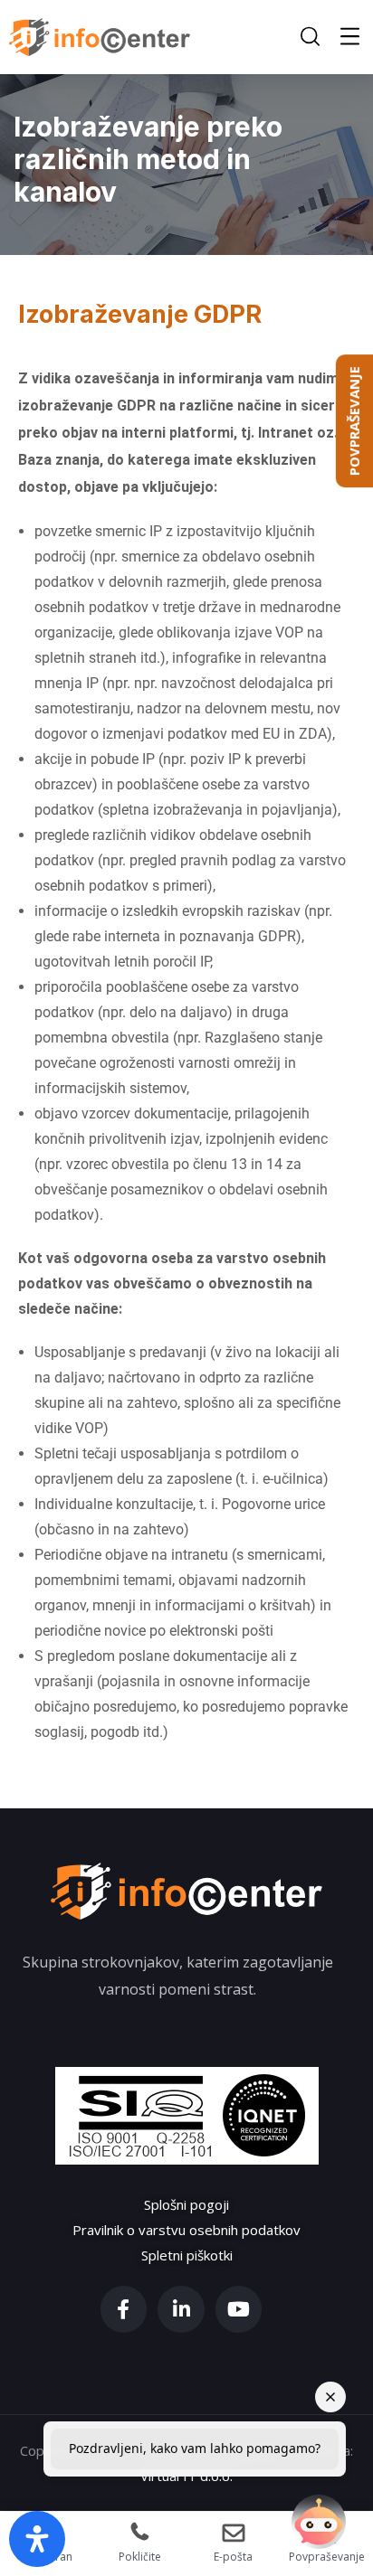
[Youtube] (239, 2309)
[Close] (330, 2397)
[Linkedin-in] (181, 2309)
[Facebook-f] (124, 2309)
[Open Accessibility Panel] (37, 2539)
